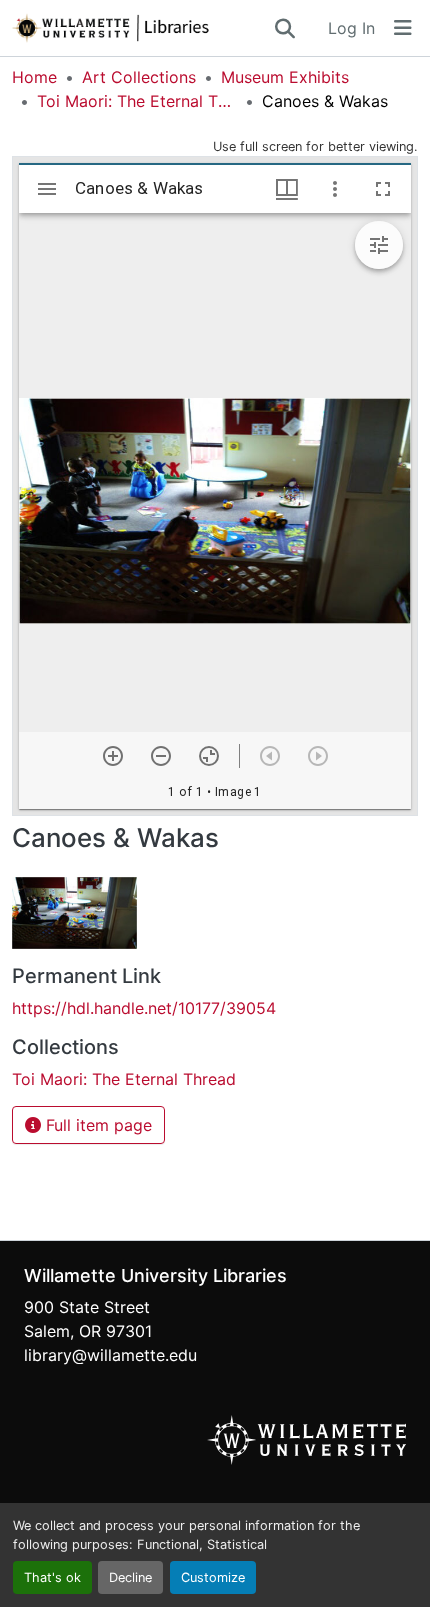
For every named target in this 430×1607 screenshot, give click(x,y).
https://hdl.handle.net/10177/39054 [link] (144, 1008)
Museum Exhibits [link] (285, 77)
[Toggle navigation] (403, 28)
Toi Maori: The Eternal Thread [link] (137, 101)
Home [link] (34, 77)
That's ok (52, 1577)
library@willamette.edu (110, 1355)
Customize (213, 1577)
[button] (142, 28)
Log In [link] (351, 28)
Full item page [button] (96, 1125)
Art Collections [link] (139, 77)
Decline (130, 1577)
